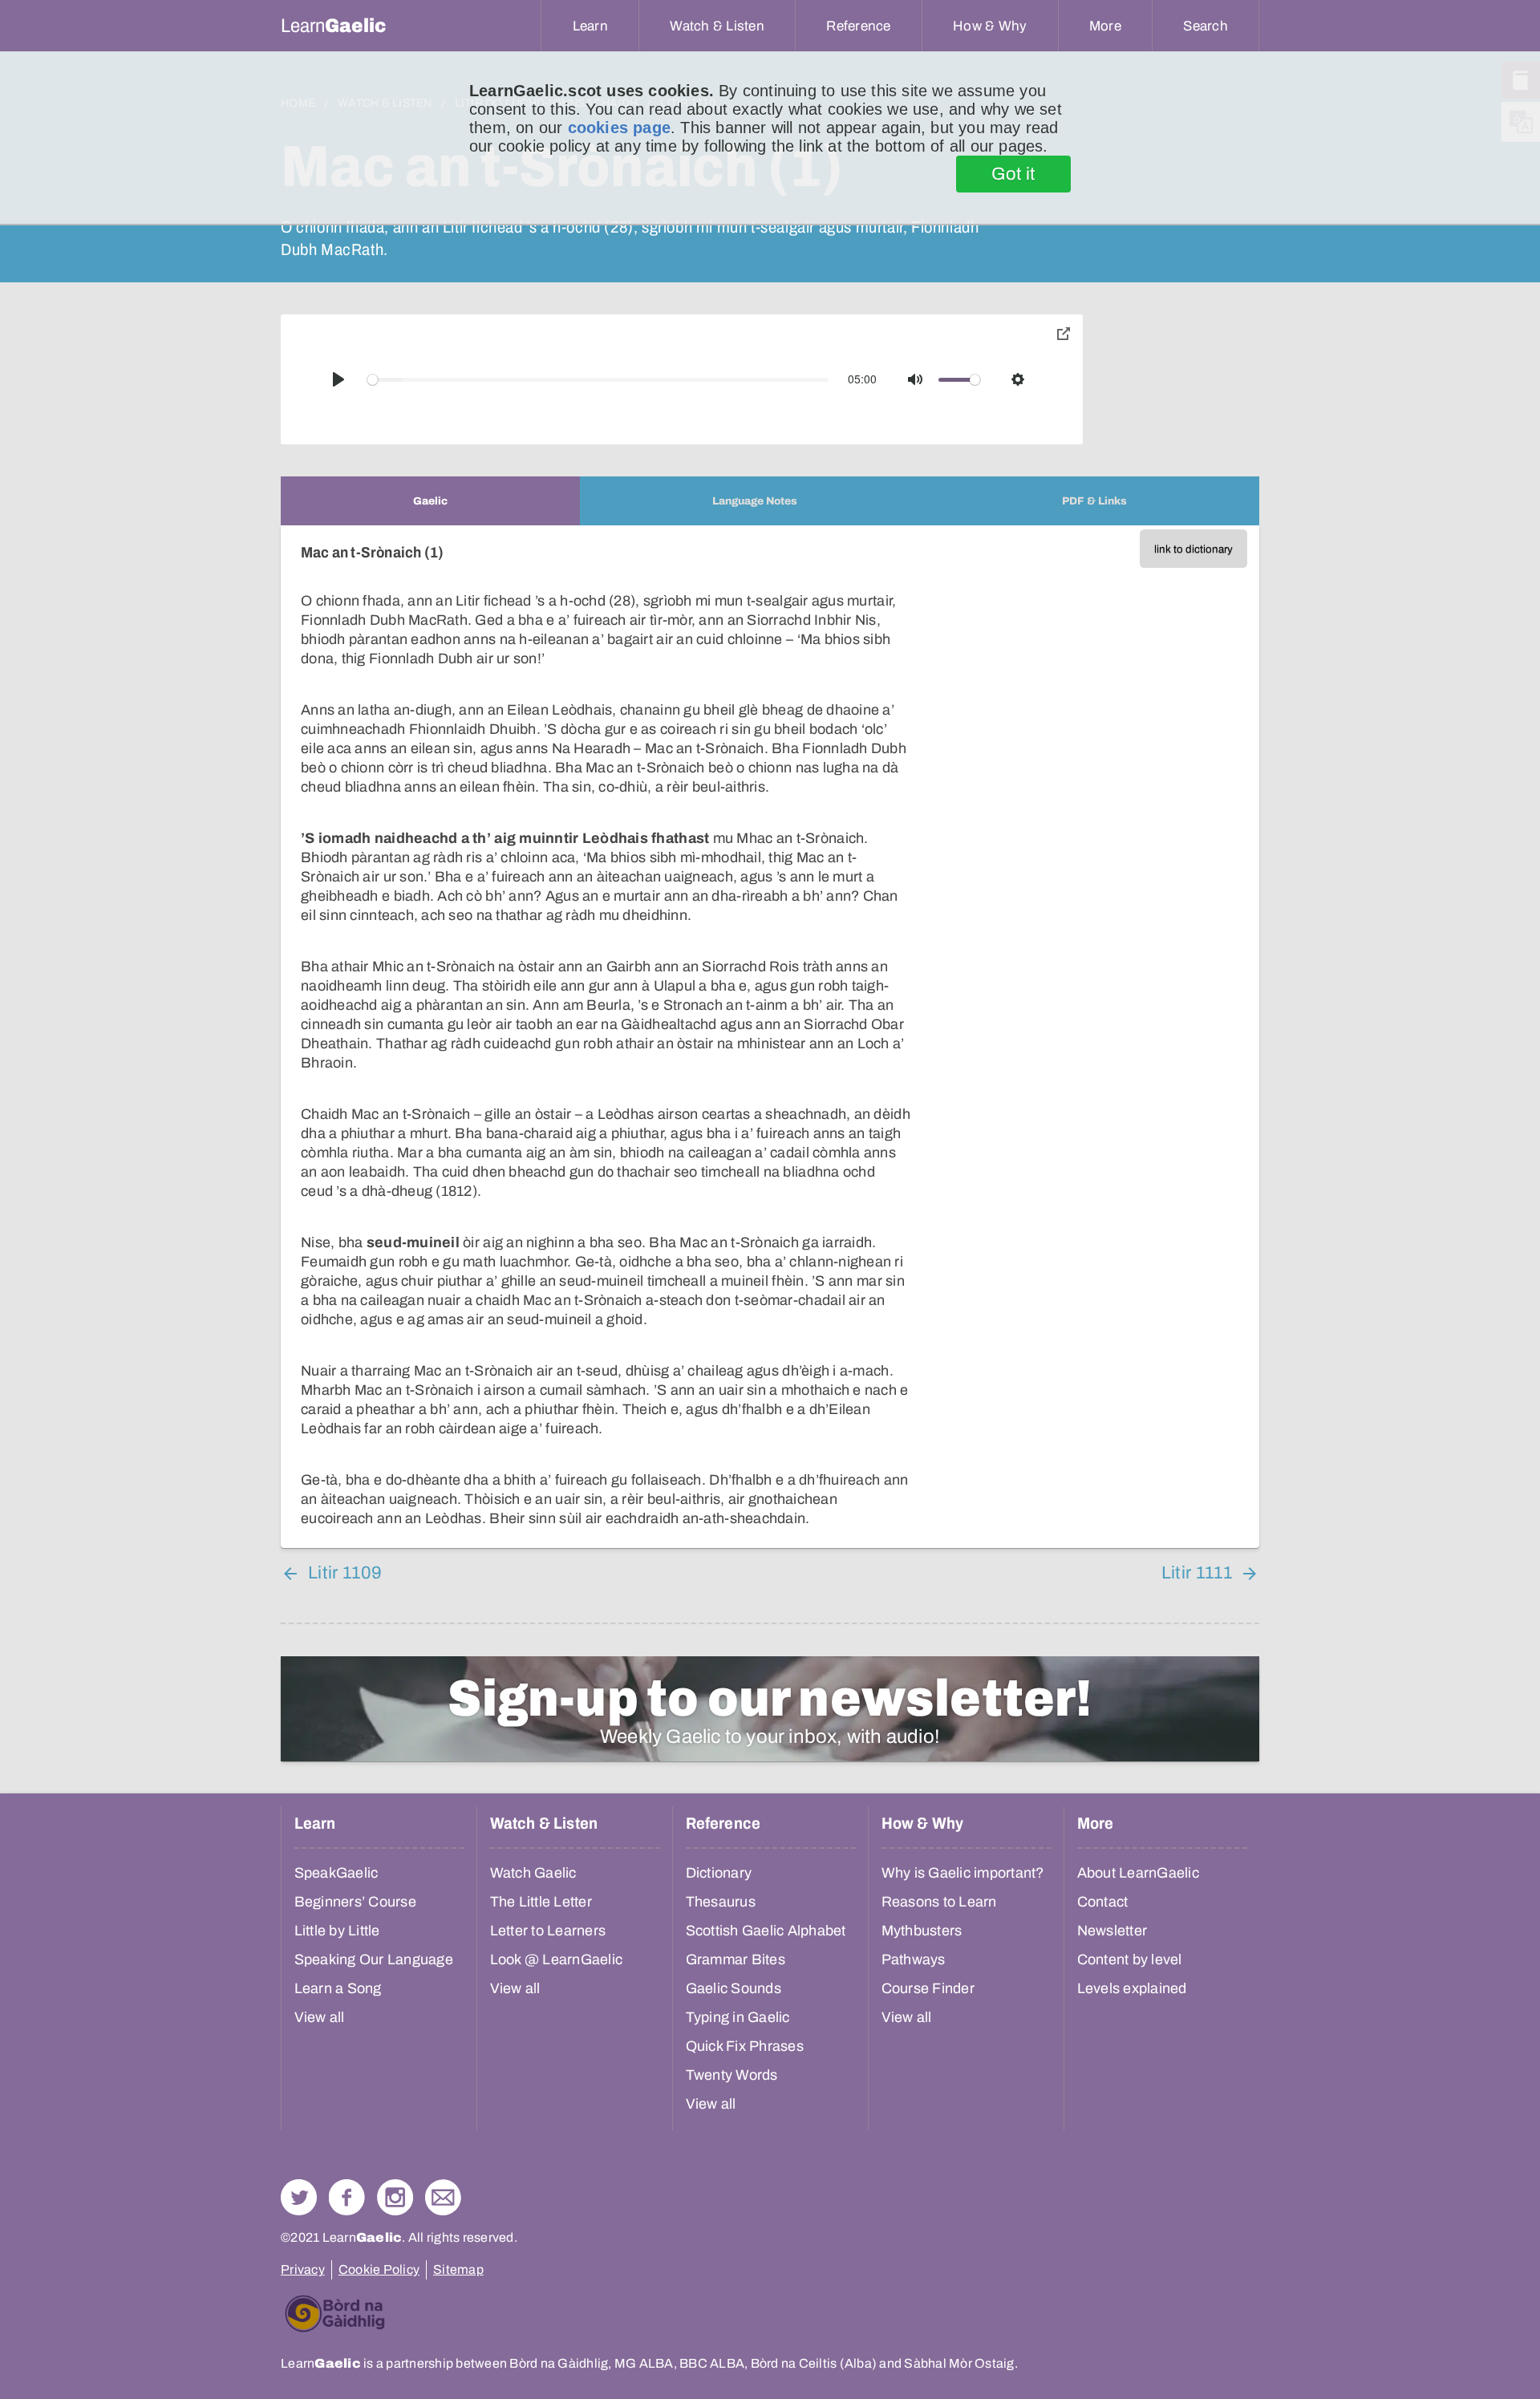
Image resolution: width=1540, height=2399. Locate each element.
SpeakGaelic (336, 1873)
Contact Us (443, 2197)
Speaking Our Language (374, 1959)
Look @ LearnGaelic (557, 1959)
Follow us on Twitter (299, 2197)
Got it (1013, 174)
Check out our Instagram (395, 2197)
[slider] (598, 380)
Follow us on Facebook (347, 2197)
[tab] (430, 501)
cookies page (619, 128)
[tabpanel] (770, 1037)
